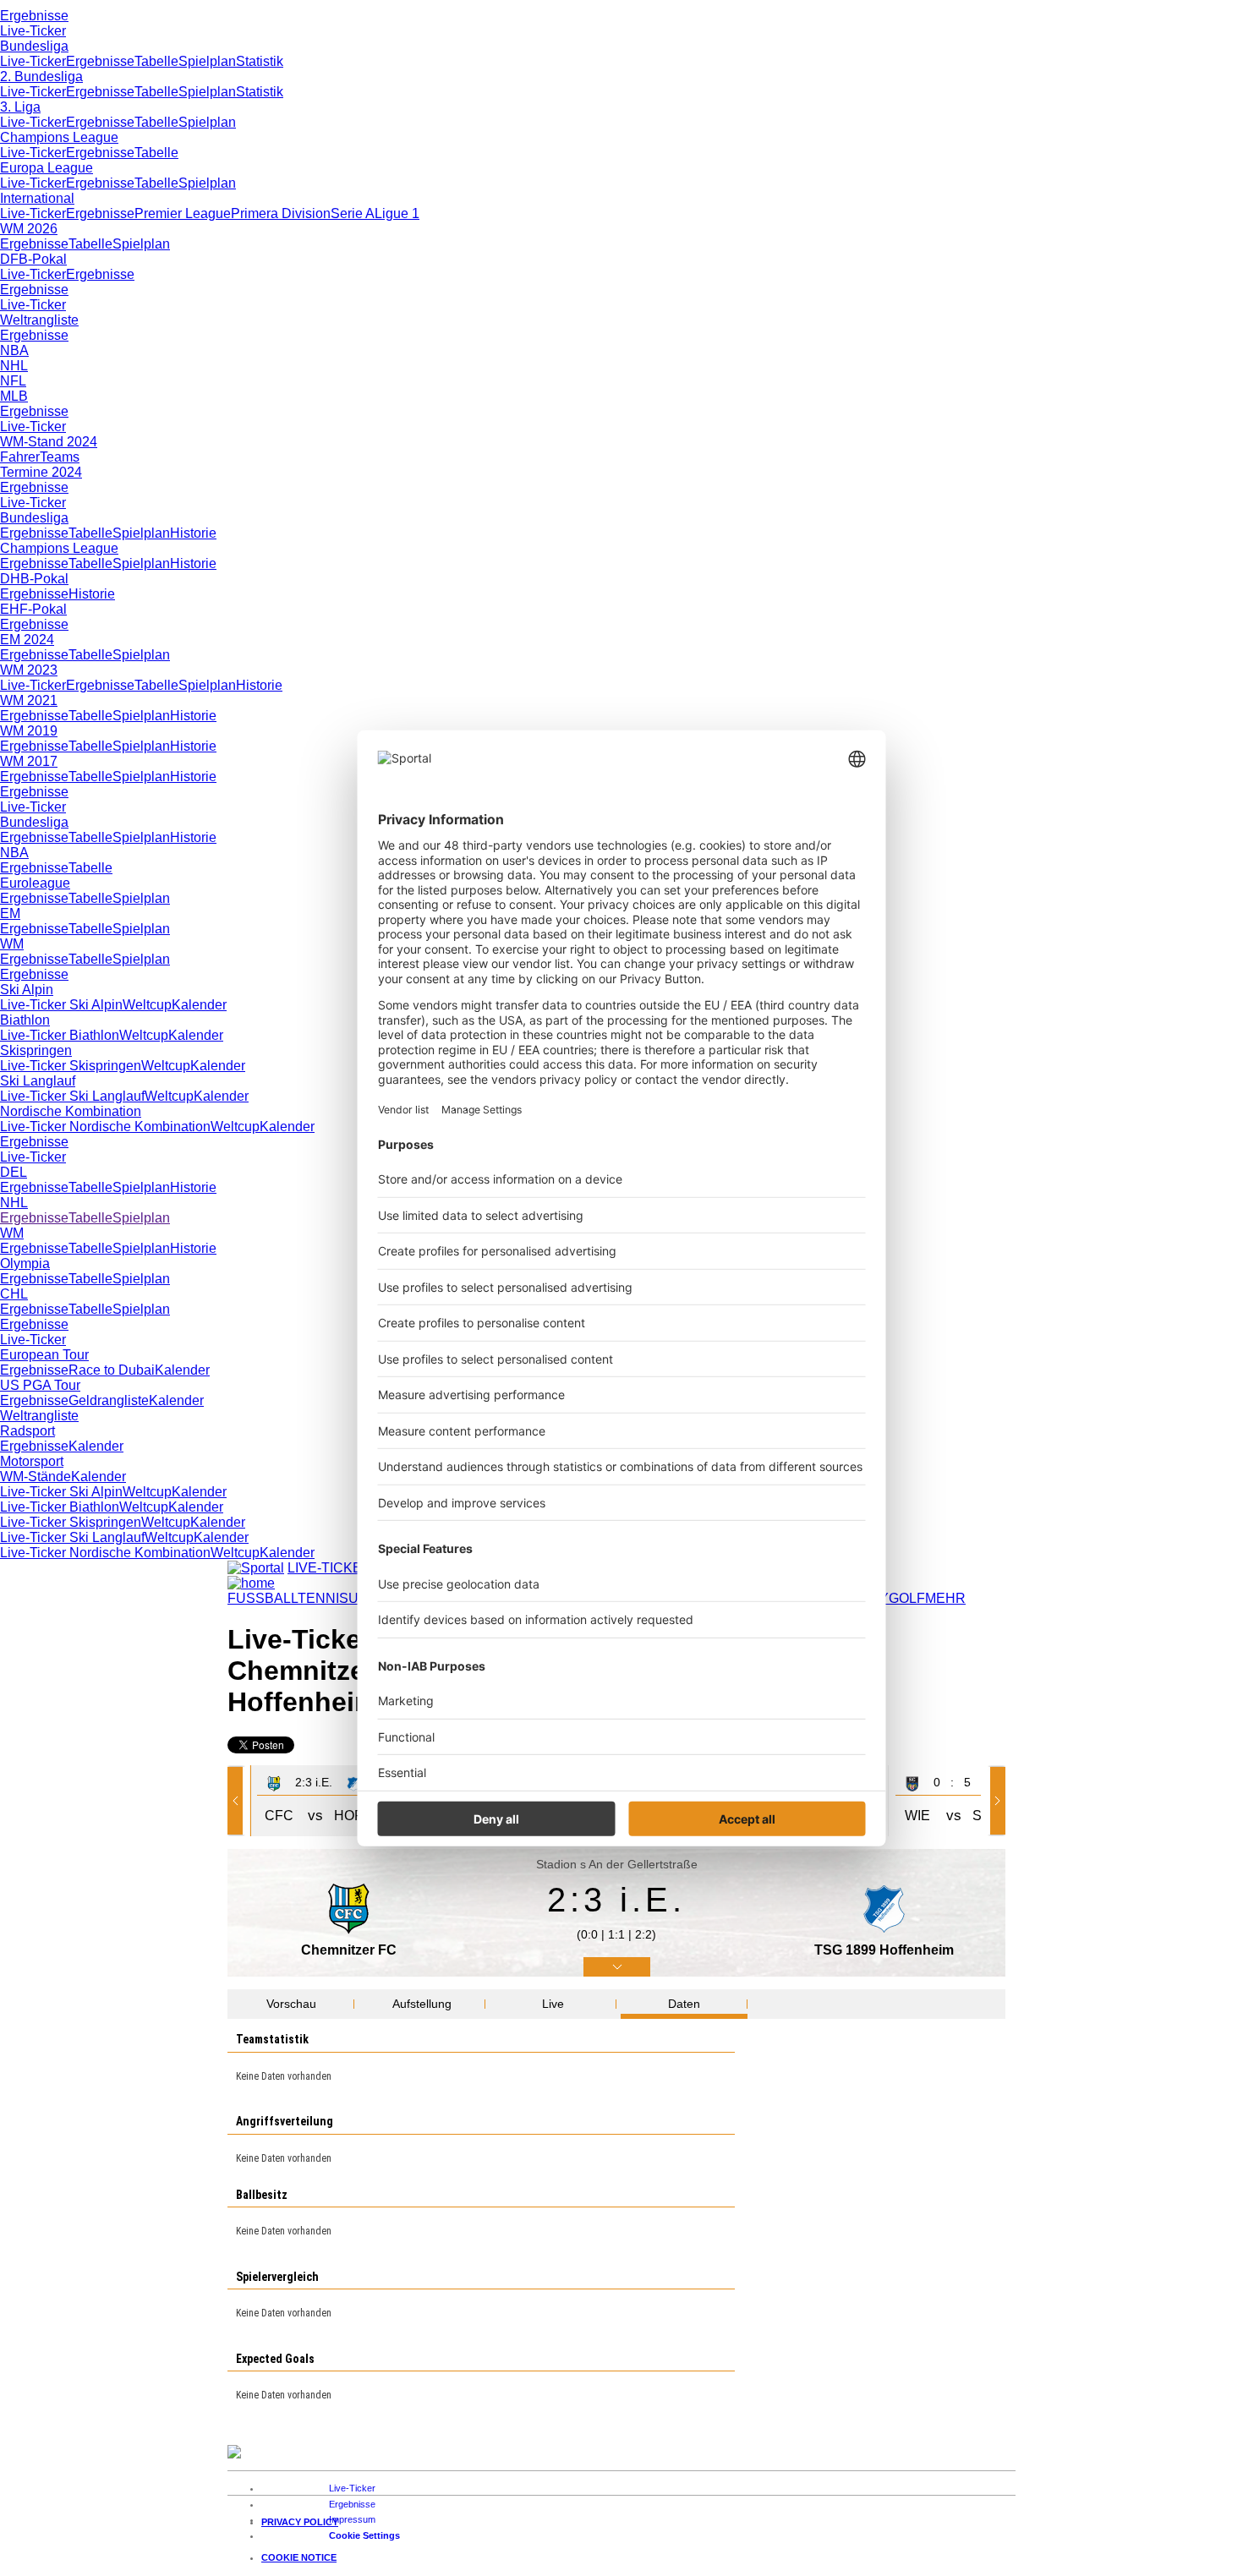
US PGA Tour (40, 1385)
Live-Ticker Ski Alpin (61, 1005)
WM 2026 (29, 229)
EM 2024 (27, 640)
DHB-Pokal (34, 579)
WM (12, 944)
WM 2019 (29, 731)
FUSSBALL (263, 1598)
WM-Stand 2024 (49, 442)
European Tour (44, 1355)
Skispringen (36, 1050)
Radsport (27, 1431)
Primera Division (281, 213)
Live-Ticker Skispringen (71, 1066)
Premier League (183, 213)
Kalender (199, 1005)
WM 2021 (29, 700)
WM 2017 (29, 761)
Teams (60, 457)
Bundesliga (34, 46)
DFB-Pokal (33, 259)
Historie (193, 533)
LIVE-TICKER (330, 1568)
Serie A (353, 213)
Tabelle (156, 61)
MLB (14, 396)
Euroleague (35, 883)
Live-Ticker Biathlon (60, 1035)
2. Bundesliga (41, 77)
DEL (14, 1172)
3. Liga (20, 107)
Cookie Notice (299, 2557)
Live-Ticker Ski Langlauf (72, 1096)
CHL (14, 1294)
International (37, 198)
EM (10, 913)
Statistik (260, 61)
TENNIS (323, 1598)
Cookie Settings (364, 2535)
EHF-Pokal (33, 609)
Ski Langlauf (38, 1081)
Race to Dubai (112, 1370)
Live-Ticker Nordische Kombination (105, 1127)
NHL (14, 366)
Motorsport (32, 1461)
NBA (14, 350)
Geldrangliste (109, 1400)
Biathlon (25, 1020)
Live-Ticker (33, 31)
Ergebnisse (34, 16)
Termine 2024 (41, 472)
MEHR (945, 1598)
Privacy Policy (300, 2522)
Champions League (59, 137)
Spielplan (207, 61)
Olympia (25, 1263)
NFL (13, 381)
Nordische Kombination (71, 1111)
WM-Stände (36, 1477)
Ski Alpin (27, 990)
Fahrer (20, 457)
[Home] (251, 1583)
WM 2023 (29, 670)
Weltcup (147, 1005)
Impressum (352, 2519)
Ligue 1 (397, 213)
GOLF (907, 1598)
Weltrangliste (39, 320)
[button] (238, 1801)
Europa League (47, 168)
